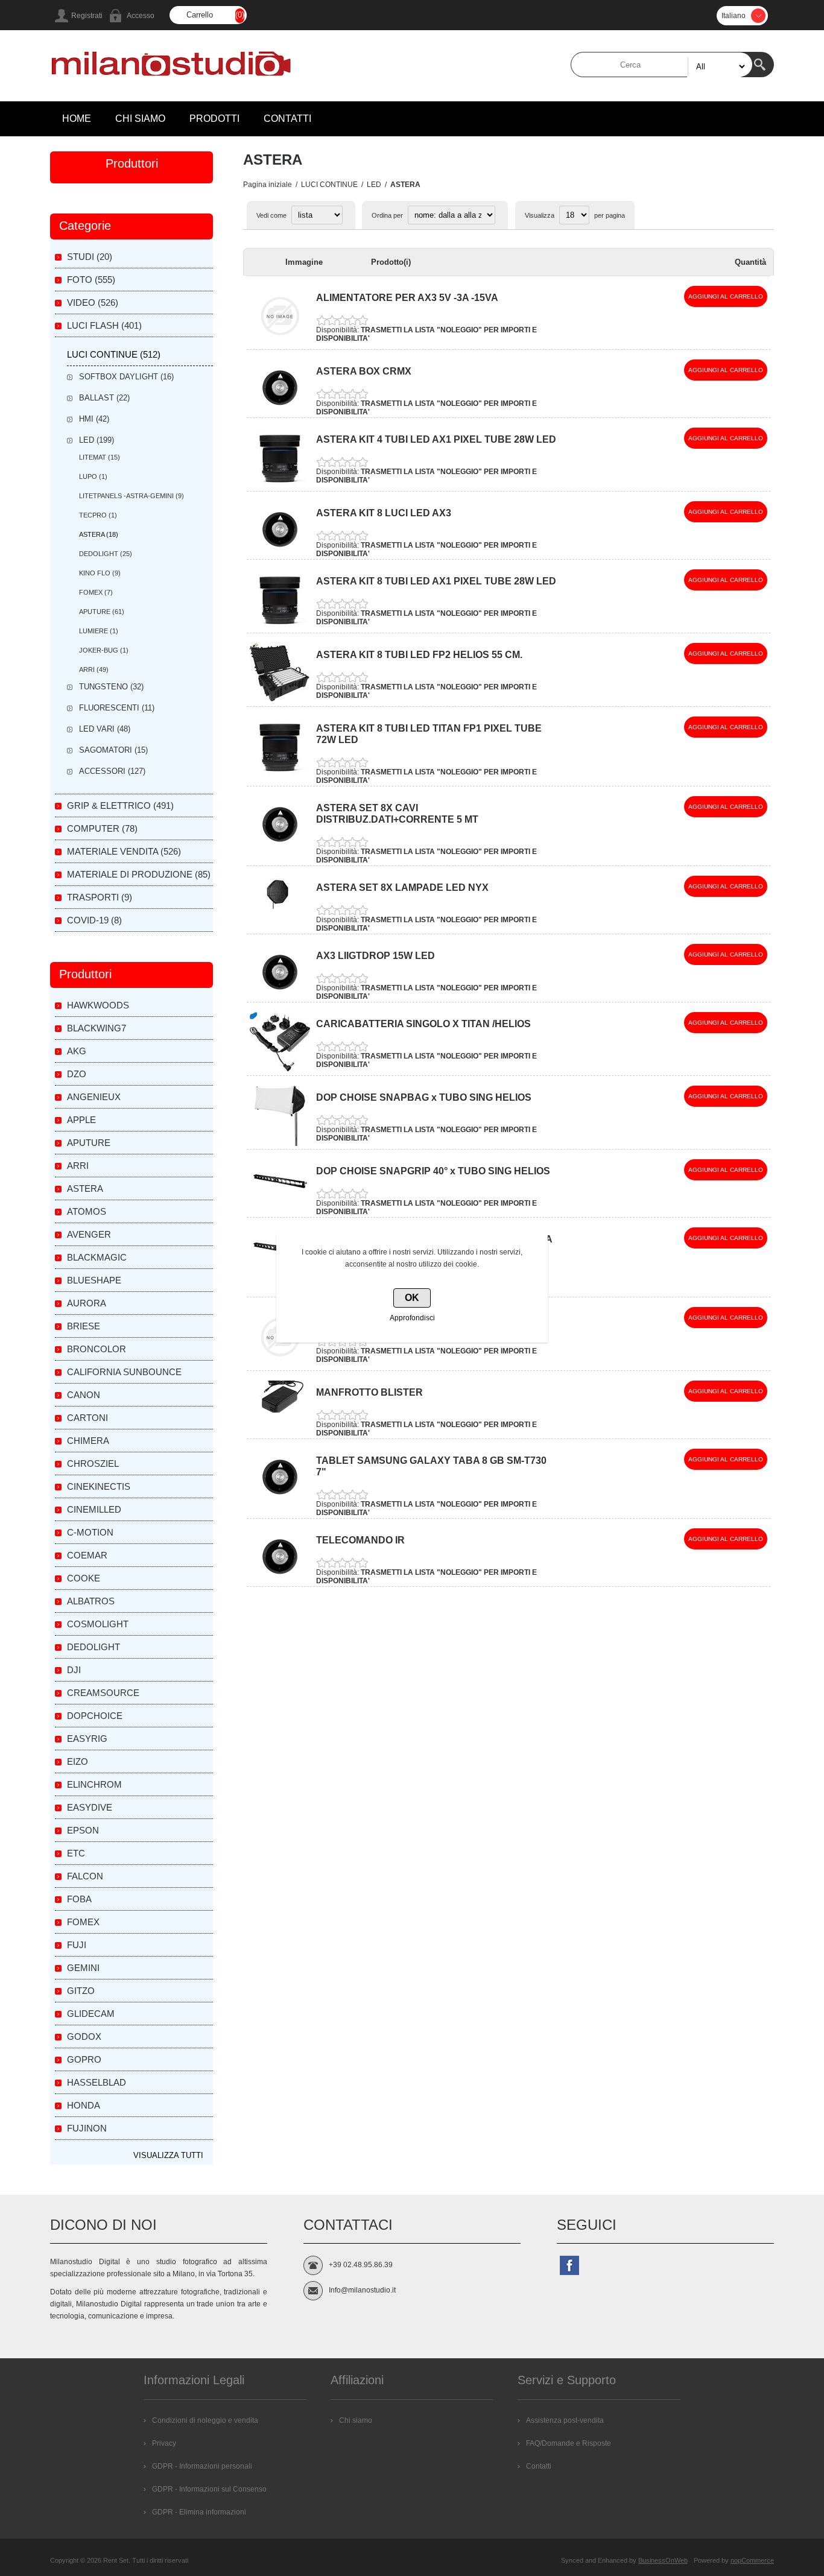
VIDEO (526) (93, 302)
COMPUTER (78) (102, 828)
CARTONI (87, 1418)
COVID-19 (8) (94, 920)
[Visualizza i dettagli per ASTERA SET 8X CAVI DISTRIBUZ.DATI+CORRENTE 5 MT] (280, 840)
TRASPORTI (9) (100, 897)
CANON (84, 1395)
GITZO (81, 1991)
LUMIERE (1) (99, 631)
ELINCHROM (94, 1784)
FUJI (77, 1945)
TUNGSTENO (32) (111, 687)
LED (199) (97, 440)
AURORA (87, 1303)
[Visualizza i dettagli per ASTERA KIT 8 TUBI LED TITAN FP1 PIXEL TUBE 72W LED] (280, 774)
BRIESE (84, 1326)
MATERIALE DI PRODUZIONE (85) (139, 874)
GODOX (84, 2036)
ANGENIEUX (94, 1097)
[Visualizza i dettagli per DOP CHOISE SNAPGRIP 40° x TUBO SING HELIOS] (280, 1201)
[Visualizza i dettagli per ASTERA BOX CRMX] (280, 403)
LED (374, 185)
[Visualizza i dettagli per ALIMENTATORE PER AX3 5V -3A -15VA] (280, 344)
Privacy (164, 2443)
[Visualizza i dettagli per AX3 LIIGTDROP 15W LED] (280, 988)
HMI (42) (94, 419)
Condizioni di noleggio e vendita (205, 2420)
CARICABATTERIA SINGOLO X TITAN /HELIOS (423, 1024)
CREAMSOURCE (103, 1693)
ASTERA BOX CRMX (364, 371)
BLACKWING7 (97, 1028)
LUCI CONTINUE (329, 185)
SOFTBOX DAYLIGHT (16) (126, 377)
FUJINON (87, 2128)
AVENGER (89, 1234)
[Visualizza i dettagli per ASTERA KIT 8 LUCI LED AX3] (280, 545)
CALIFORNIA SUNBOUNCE (124, 1372)
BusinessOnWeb (663, 2560)
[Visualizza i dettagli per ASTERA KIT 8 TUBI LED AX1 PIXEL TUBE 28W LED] (280, 627)
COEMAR (87, 1555)
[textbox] (662, 65)
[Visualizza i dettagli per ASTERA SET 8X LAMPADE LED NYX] (280, 910)
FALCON (85, 1876)
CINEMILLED (94, 1509)
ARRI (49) (94, 669)
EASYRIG (87, 1739)
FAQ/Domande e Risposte (569, 2443)
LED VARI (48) (105, 729)
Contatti (539, 2466)
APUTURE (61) (102, 612)
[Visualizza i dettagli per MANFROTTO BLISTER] (280, 1410)
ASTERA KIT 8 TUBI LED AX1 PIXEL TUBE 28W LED (436, 581)
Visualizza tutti (168, 2155)
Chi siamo (356, 2420)
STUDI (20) (90, 257)
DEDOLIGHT (93, 1647)
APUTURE (89, 1143)
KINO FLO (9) (100, 573)
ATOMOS (87, 1211)
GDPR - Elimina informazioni (199, 2512)
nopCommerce (752, 2560)
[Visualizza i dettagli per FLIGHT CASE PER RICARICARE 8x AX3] (280, 1365)
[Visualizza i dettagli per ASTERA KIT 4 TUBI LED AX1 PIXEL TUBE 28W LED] (280, 486)
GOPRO (84, 2059)
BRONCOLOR (97, 1349)
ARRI (78, 1166)
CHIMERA (88, 1441)
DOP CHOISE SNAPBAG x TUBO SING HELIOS (424, 1097)
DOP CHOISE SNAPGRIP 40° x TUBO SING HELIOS (433, 1171)
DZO (77, 1074)
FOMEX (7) (96, 592)
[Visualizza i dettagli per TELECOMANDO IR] (280, 1572)
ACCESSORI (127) (112, 771)
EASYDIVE (90, 1807)
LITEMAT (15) (100, 457)
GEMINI (83, 1968)
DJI (74, 1670)
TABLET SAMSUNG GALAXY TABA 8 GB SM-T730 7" (431, 1466)
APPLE (81, 1120)
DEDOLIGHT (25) (106, 554)
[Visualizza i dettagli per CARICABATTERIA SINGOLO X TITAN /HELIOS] (280, 1070)
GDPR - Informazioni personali (202, 2466)
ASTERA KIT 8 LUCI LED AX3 (384, 513)
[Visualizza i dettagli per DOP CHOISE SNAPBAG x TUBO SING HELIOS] (280, 1144)
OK (412, 1298)
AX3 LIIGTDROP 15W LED (376, 956)
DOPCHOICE (95, 1716)
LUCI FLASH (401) (104, 325)
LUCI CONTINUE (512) (114, 354)
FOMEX (83, 1922)
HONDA (84, 2105)
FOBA (79, 1899)
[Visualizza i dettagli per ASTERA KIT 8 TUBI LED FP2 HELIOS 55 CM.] (280, 701)
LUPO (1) (93, 476)
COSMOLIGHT (98, 1624)
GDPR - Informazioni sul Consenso (209, 2489)
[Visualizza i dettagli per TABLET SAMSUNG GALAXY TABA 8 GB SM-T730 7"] (280, 1493)
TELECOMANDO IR (360, 1540)
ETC (76, 1853)
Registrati (87, 16)
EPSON (83, 1830)
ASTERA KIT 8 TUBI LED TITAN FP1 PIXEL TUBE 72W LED (429, 734)
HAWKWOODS (98, 1005)
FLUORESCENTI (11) (117, 708)
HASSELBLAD (97, 2082)
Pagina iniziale (268, 185)
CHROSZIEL (93, 1464)
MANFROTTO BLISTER (369, 1392)
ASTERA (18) (99, 534)
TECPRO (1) (98, 515)
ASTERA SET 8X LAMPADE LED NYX (402, 888)
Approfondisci (412, 1318)
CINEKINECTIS (99, 1486)
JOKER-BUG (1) (104, 650)
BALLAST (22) (104, 398)
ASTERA (85, 1188)
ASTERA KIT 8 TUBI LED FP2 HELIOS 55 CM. (419, 655)
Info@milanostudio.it (362, 2290)
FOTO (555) (91, 280)
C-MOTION (90, 1532)
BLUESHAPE (94, 1280)
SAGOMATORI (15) (113, 750)
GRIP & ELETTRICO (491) (120, 805)
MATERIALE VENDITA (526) (124, 851)
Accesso (141, 16)
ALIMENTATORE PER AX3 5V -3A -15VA (407, 298)
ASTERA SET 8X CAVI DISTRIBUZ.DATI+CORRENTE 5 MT (397, 814)
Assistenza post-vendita (565, 2420)
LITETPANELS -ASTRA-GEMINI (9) (132, 496)
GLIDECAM (91, 2014)
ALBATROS (91, 1601)
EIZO (78, 1761)
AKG (77, 1051)
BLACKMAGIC (97, 1257)
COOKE (84, 1578)
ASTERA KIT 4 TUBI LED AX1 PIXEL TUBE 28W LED (436, 439)
